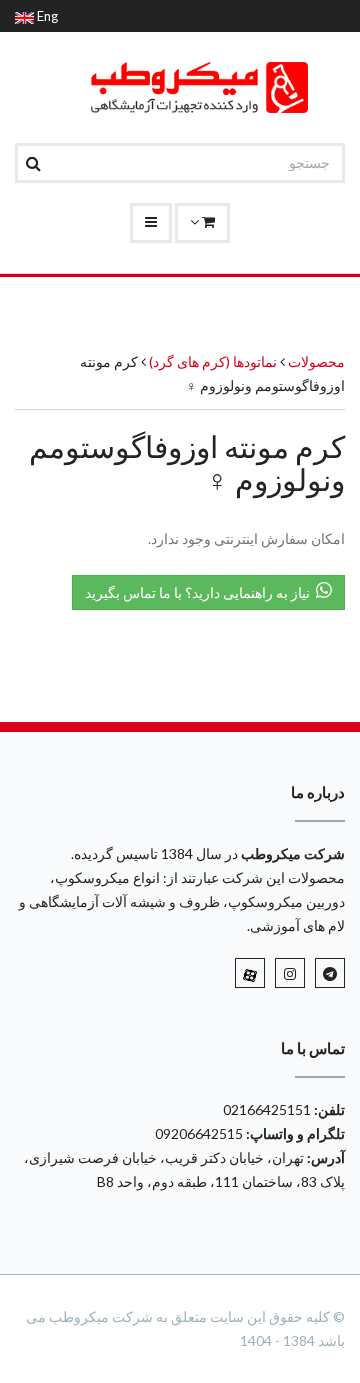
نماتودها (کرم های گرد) (211, 361)
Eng (46, 16)
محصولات (316, 361)
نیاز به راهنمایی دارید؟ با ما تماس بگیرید (200, 592)
